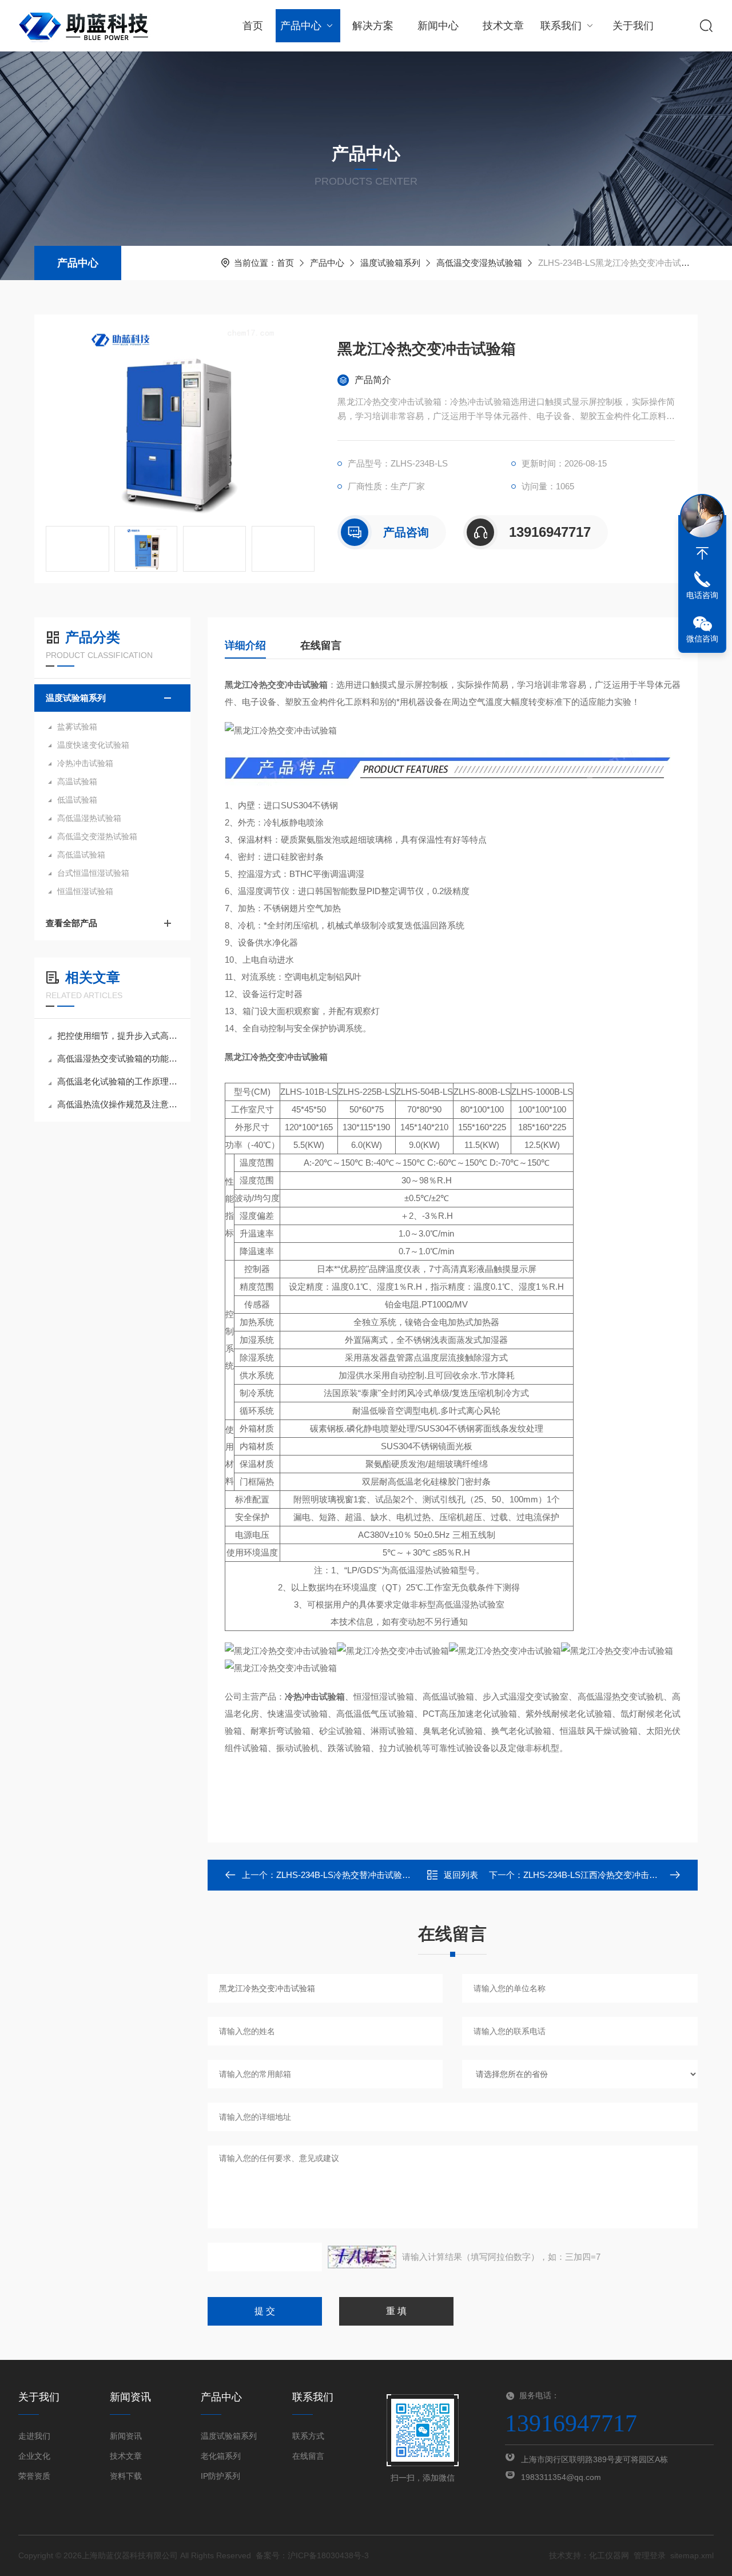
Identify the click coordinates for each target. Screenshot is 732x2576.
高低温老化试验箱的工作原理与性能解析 (118, 1081)
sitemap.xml (692, 2555)
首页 (253, 26)
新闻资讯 (126, 2436)
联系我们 (561, 26)
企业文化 (34, 2456)
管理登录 (650, 2555)
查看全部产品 (71, 923)
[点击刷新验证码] (362, 2257)
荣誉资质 (34, 2476)
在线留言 (321, 645)
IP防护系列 (220, 2476)
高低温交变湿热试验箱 (479, 263)
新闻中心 (438, 26)
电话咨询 (702, 595)
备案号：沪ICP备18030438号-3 (312, 2555)
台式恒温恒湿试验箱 (93, 873)
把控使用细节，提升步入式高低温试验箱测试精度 (118, 1036)
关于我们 (633, 26)
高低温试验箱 (81, 855)
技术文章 (503, 26)
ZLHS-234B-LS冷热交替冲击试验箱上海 (352, 1875)
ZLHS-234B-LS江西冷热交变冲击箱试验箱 (603, 1875)
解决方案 (373, 26)
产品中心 (301, 26)
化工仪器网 (609, 2555)
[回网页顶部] (702, 553)
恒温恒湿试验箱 (85, 891)
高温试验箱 (77, 781)
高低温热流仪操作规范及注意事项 (118, 1104)
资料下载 (126, 2476)
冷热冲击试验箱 (85, 763)
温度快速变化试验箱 (93, 745)
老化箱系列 (221, 2456)
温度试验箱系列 (390, 263)
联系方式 (308, 2436)
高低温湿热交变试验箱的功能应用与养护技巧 (118, 1058)
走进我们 (34, 2436)
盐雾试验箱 (77, 727)
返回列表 (461, 1875)
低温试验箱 (77, 800)
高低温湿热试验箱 (89, 818)
